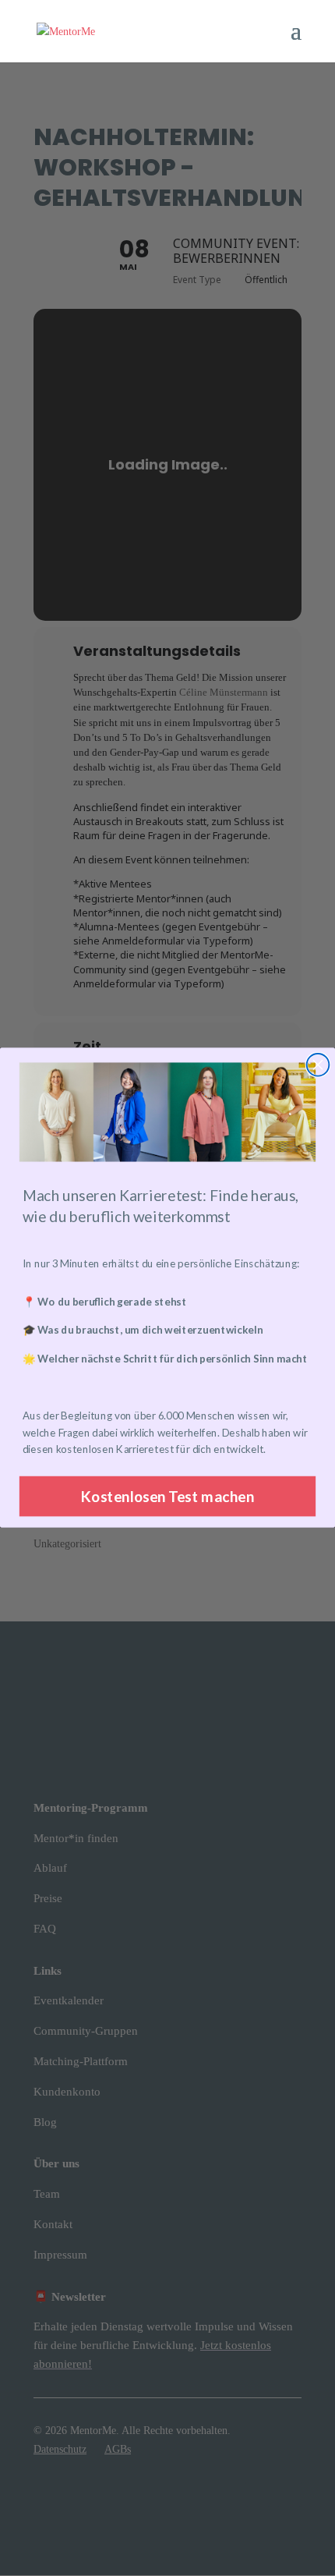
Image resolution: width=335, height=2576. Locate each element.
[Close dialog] (318, 1065)
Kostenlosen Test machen (168, 1497)
